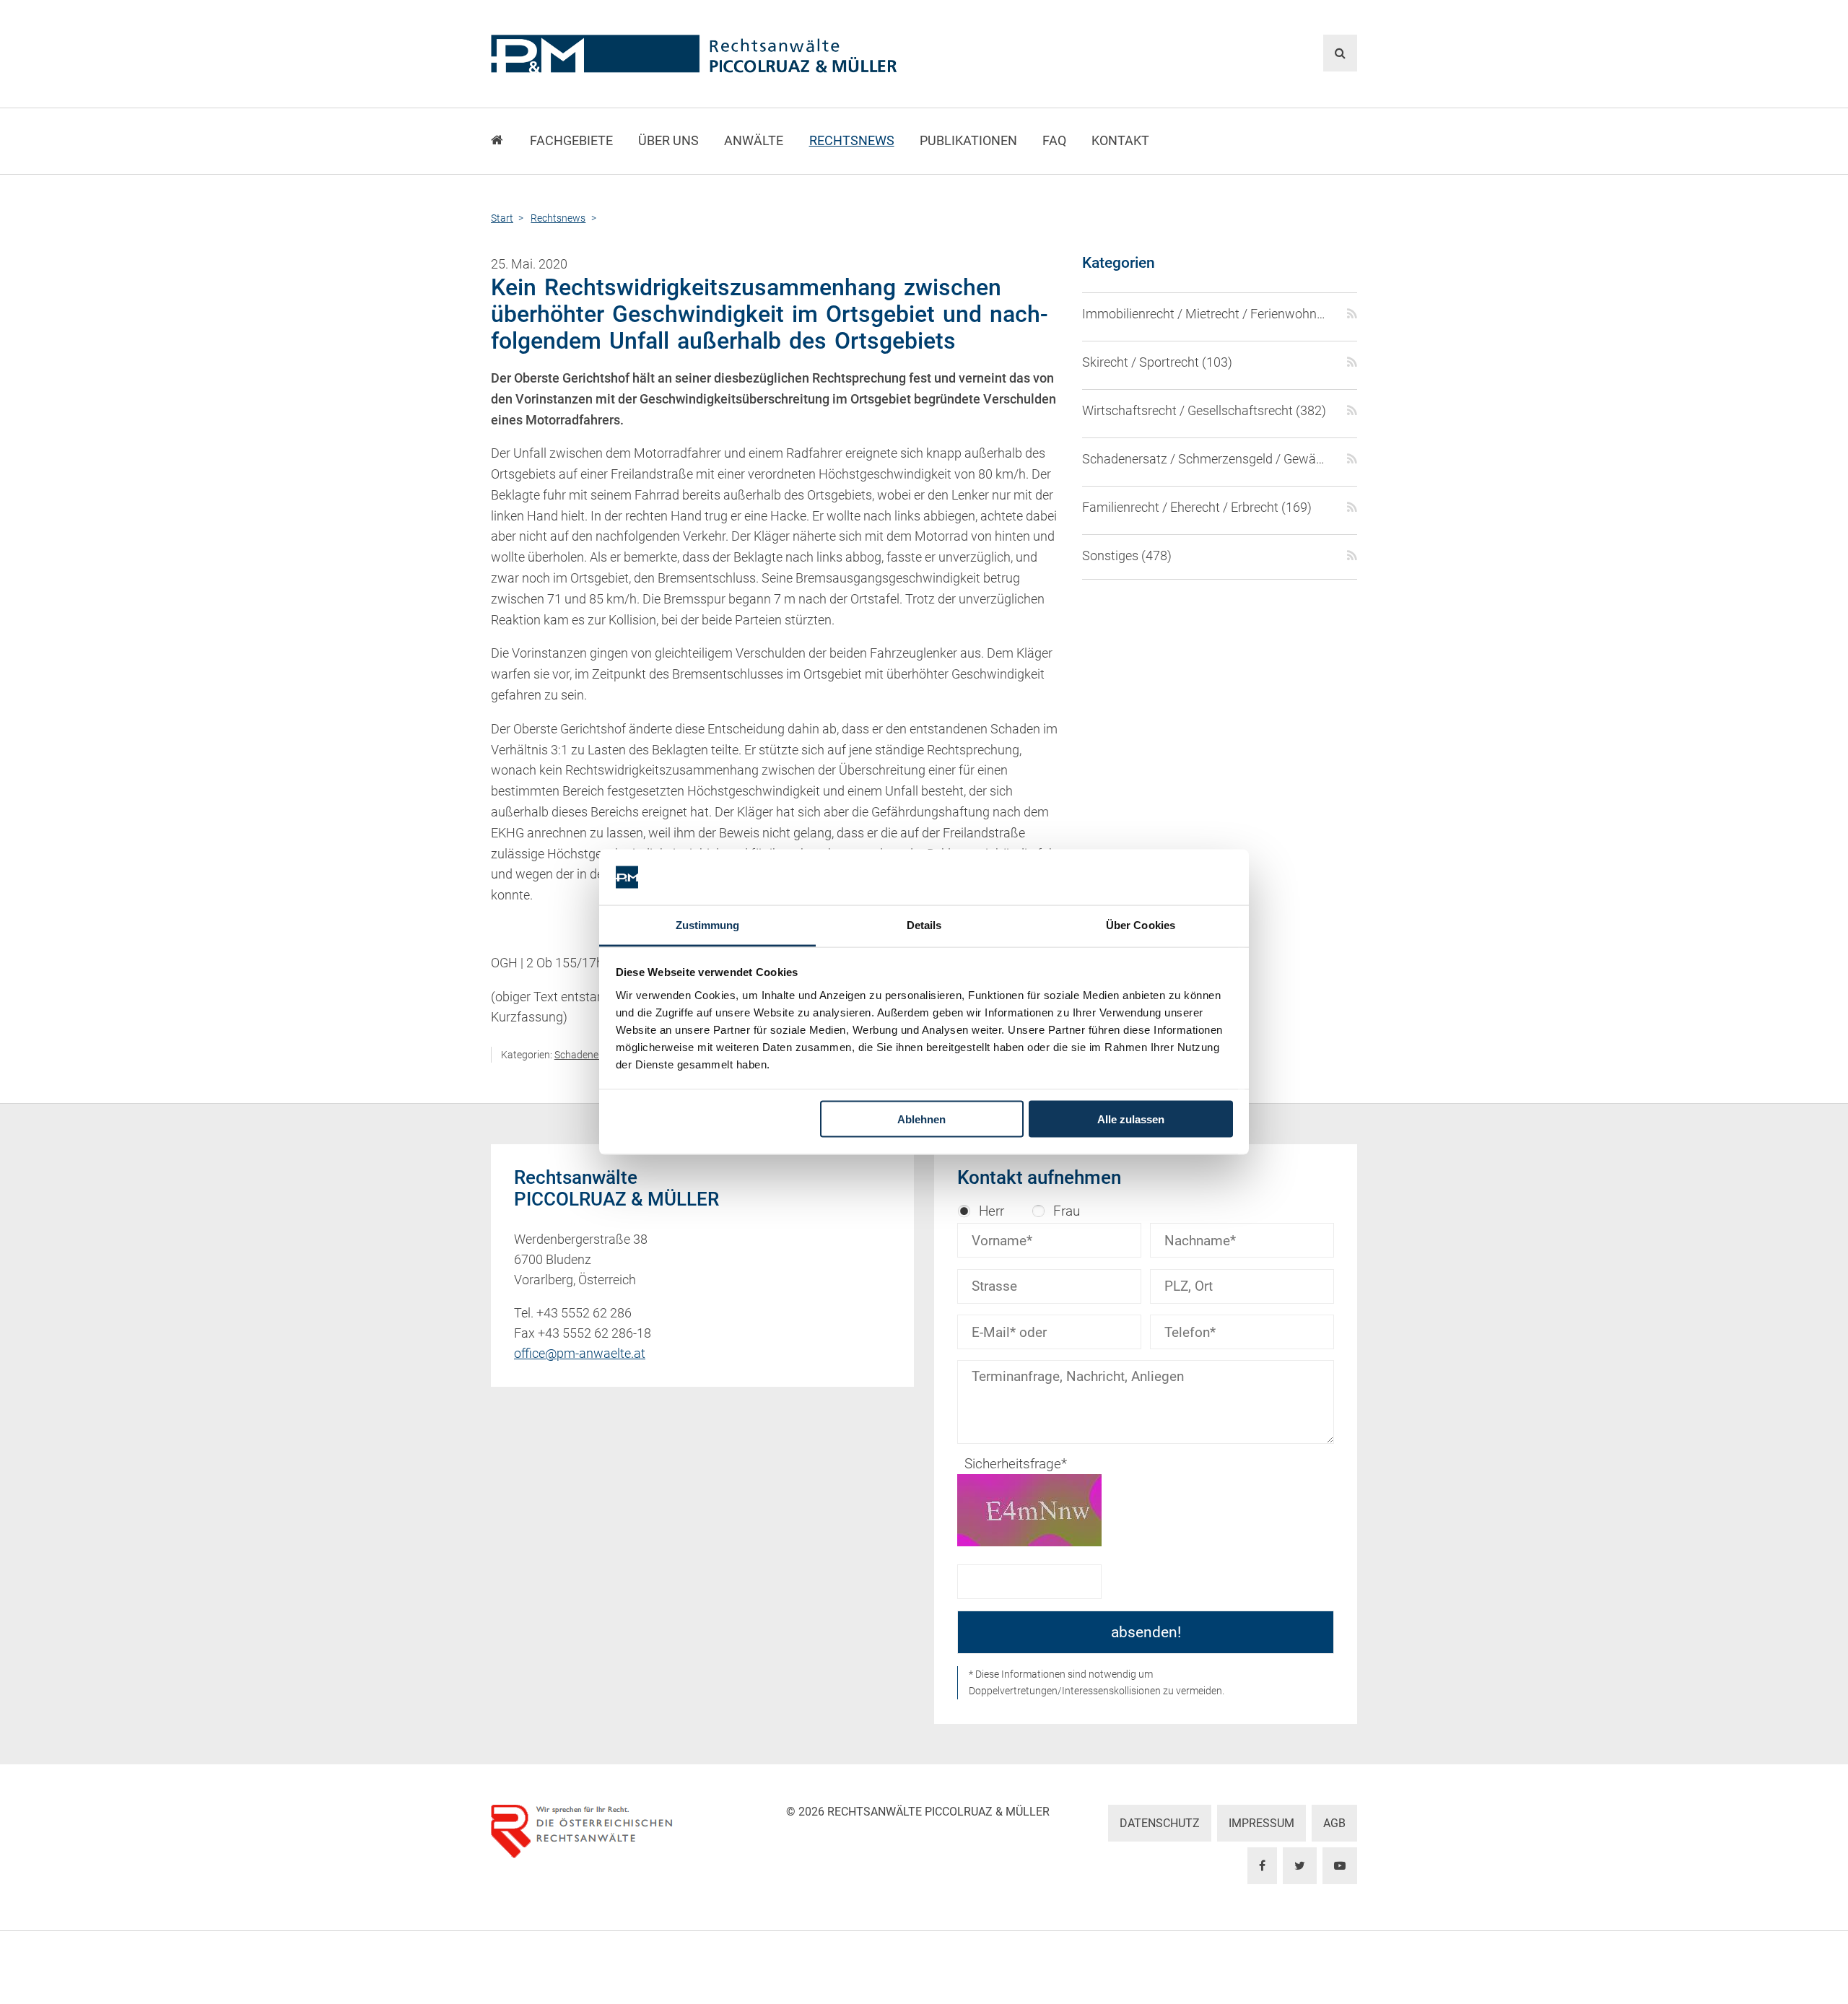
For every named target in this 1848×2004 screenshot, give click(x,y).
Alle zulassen (1131, 1119)
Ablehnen (921, 1119)
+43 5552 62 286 (584, 1313)
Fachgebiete (571, 141)
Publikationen (968, 141)
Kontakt (1120, 141)
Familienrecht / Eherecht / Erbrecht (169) (1197, 507)
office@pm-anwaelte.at (580, 1354)
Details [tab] (924, 924)
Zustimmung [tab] (708, 924)
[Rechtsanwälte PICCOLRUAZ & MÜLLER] (776, 54)
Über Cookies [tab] (1141, 924)
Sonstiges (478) (1127, 556)
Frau (1067, 1211)
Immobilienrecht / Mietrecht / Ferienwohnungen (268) (1206, 314)
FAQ (1054, 141)
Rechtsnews (852, 141)
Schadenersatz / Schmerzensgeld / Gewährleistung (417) (1206, 459)
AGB (1334, 1823)
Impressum (1261, 1823)
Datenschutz (1160, 1823)
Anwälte (754, 141)
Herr (991, 1211)
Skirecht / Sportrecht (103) (1157, 362)
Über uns (668, 141)
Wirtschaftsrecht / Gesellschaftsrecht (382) (1204, 411)
